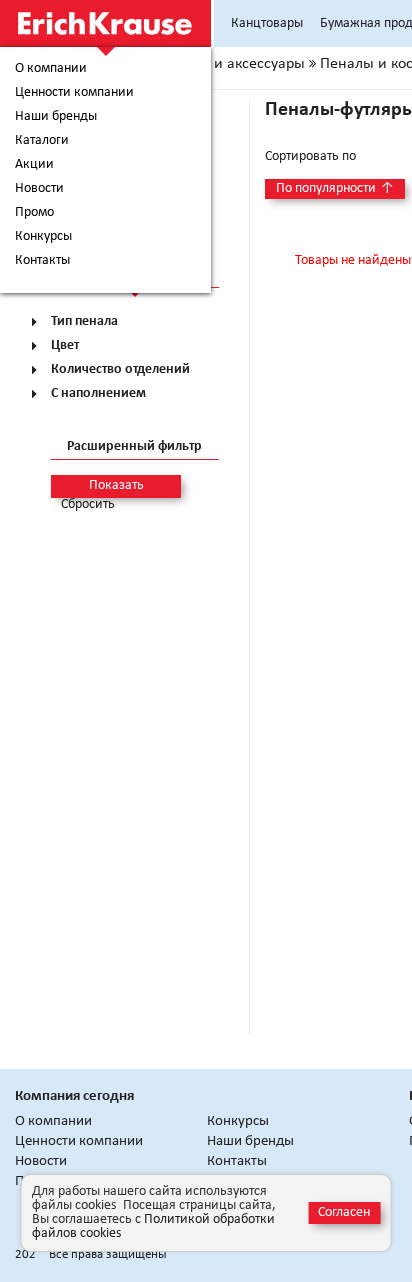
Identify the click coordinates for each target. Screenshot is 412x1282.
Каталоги (42, 141)
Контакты (42, 261)
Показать (116, 485)
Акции (34, 165)
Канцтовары (267, 23)
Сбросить (88, 505)
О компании (51, 69)
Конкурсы (43, 237)
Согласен (344, 1212)
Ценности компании (74, 93)
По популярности (335, 188)
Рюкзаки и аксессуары (228, 64)
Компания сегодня (74, 1096)
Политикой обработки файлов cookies (153, 1226)
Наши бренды (56, 117)
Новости (39, 189)
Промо (34, 213)
